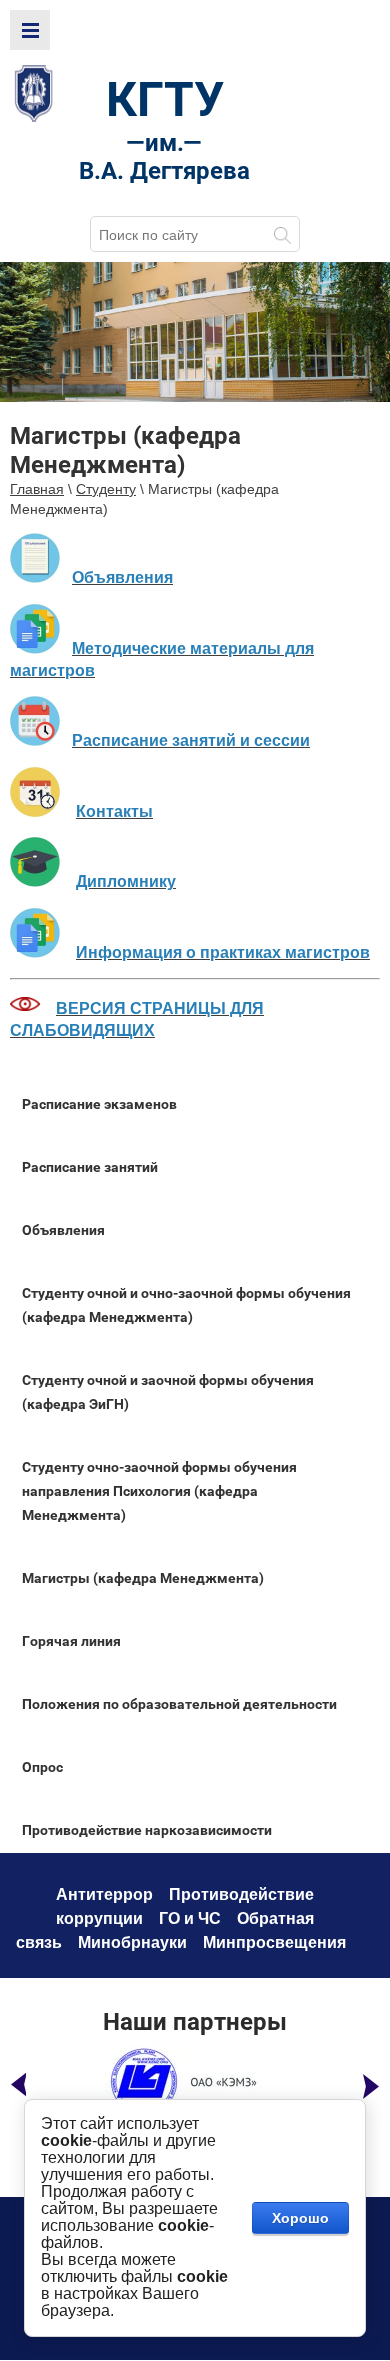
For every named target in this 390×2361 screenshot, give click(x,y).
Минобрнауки (132, 1942)
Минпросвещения (274, 1942)
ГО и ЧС (190, 1918)
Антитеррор (104, 1894)
